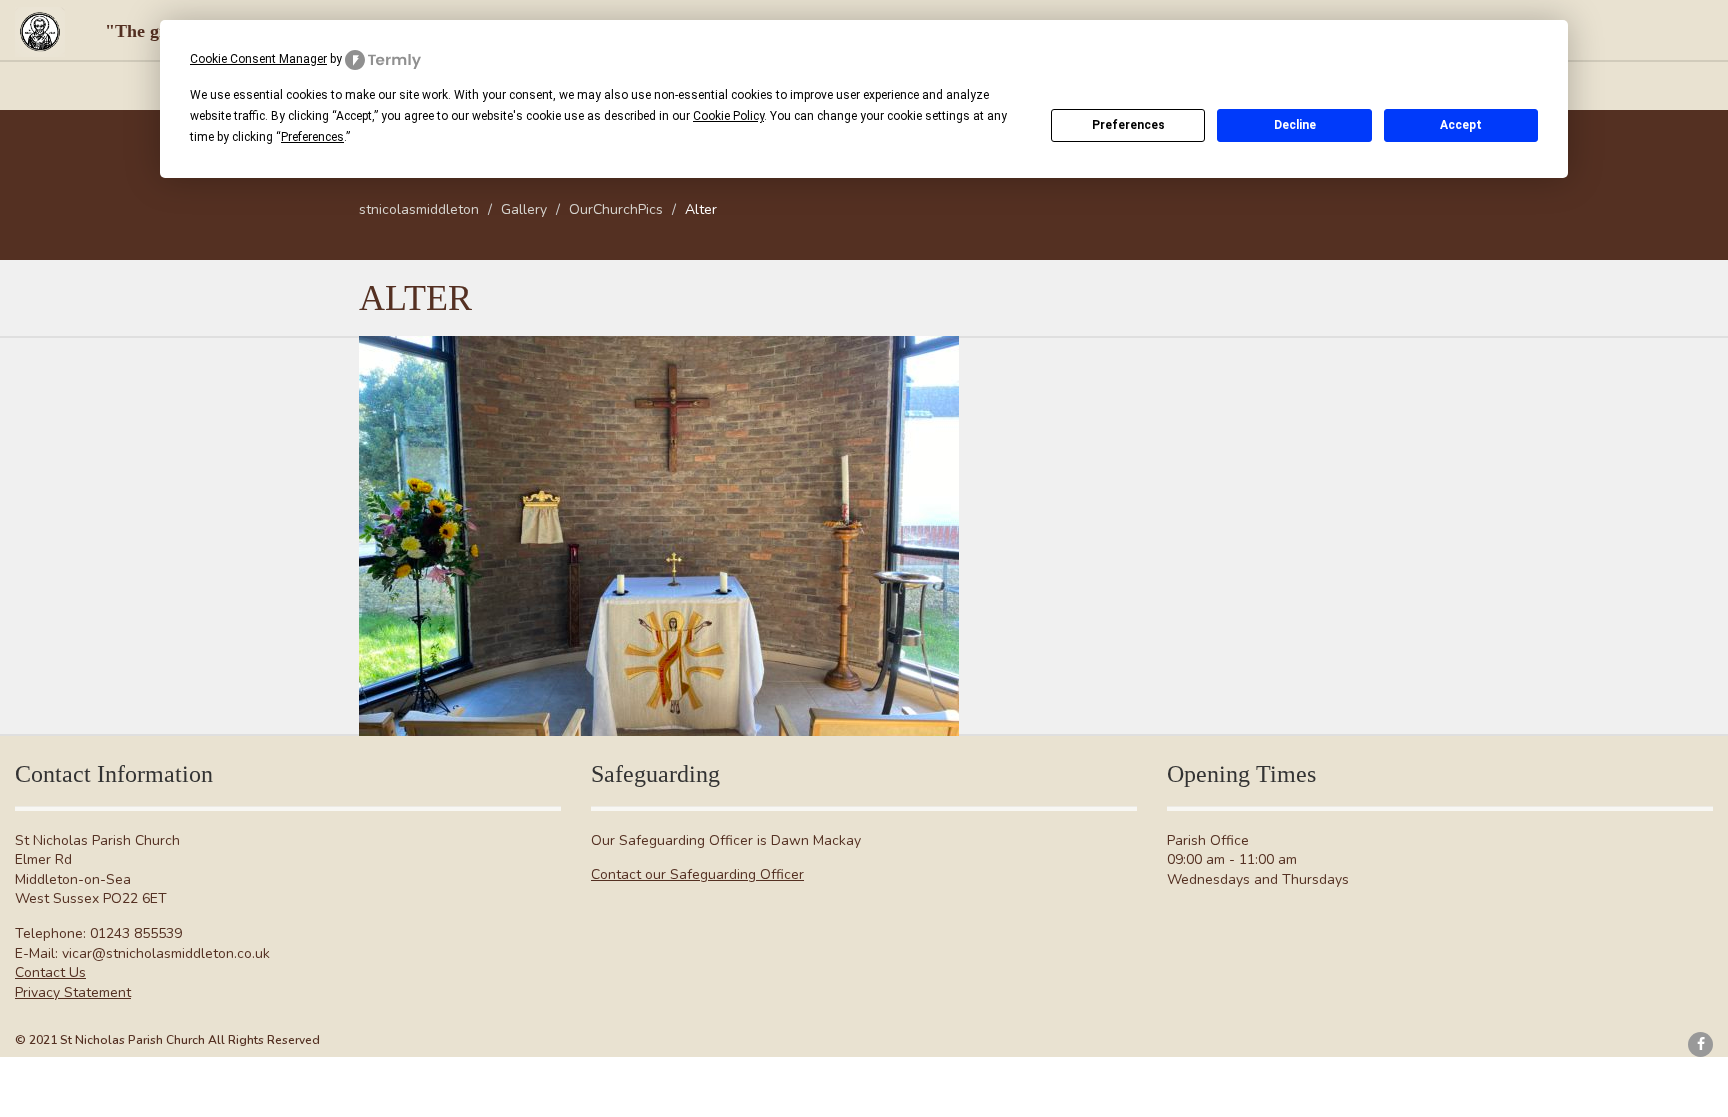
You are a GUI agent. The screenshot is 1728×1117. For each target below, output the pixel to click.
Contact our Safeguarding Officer (697, 874)
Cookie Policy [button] (728, 116)
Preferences (1128, 125)
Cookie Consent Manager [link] (258, 59)
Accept (1461, 125)
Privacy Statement (73, 992)
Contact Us (50, 972)
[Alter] (659, 536)
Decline (1295, 125)
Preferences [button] (312, 137)
